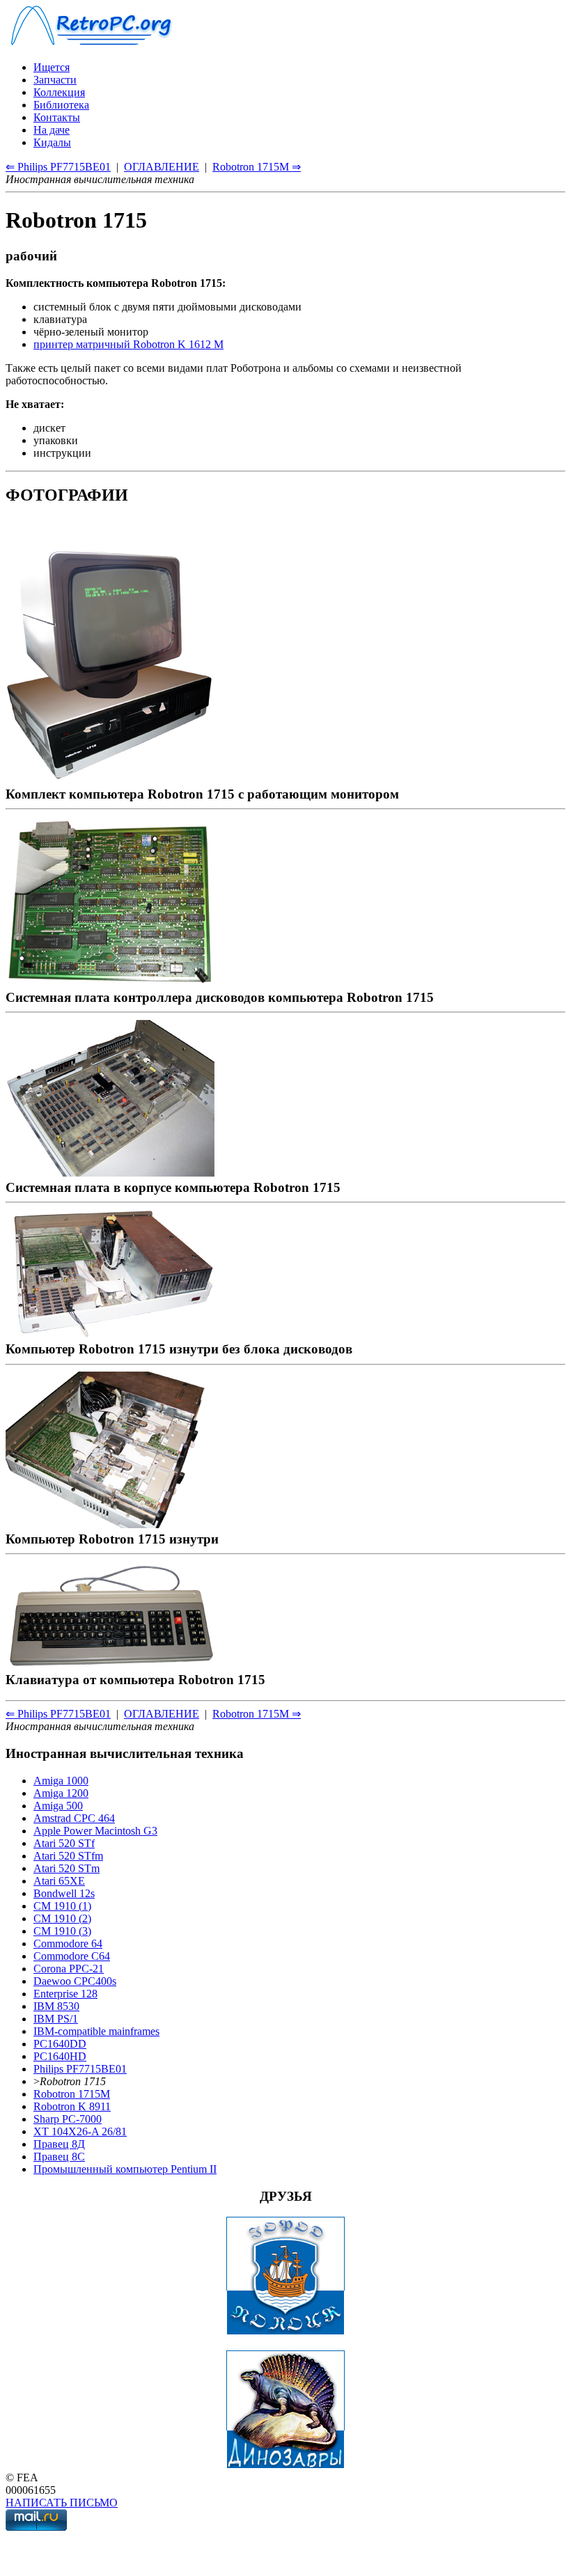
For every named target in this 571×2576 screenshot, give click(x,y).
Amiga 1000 (61, 1781)
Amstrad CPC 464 (74, 1818)
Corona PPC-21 (69, 1969)
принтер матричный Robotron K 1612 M (128, 344)
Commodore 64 (68, 1943)
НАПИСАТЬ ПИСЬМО (62, 2503)
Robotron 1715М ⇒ (257, 167)
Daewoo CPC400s (75, 1981)
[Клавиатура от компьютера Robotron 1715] (110, 1664)
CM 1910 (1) (62, 1906)
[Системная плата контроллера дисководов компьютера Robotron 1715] (110, 982)
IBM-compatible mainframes (96, 2031)
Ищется (52, 67)
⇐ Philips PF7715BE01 (58, 167)
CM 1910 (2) (62, 1918)
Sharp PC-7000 (68, 2119)
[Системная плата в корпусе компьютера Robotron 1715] (110, 1172)
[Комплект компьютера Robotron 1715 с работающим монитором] (110, 779)
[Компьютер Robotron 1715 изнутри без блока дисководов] (110, 1334)
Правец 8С (59, 2157)
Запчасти (55, 80)
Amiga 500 (58, 1806)
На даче (52, 130)
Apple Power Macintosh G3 (95, 1831)
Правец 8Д (59, 2144)
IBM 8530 (56, 2006)
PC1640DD (60, 2044)
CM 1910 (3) (62, 1931)
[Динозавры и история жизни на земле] (285, 2465)
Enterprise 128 (65, 1994)
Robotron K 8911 (72, 2106)
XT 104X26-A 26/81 (80, 2131)
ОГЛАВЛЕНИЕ (162, 167)
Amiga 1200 (61, 1793)
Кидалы (52, 142)
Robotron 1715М (72, 2094)
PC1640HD (60, 2056)
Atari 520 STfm (68, 1856)
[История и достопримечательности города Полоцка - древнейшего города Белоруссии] (285, 2331)
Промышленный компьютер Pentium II (125, 2169)
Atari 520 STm (67, 1868)
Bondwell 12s (64, 1893)
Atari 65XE (59, 1881)
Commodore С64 (72, 1956)
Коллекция (59, 92)
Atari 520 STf (64, 1843)
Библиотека (61, 105)
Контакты (57, 117)
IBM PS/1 (56, 2019)
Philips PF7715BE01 (80, 2069)
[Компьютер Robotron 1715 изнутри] (110, 1524)
